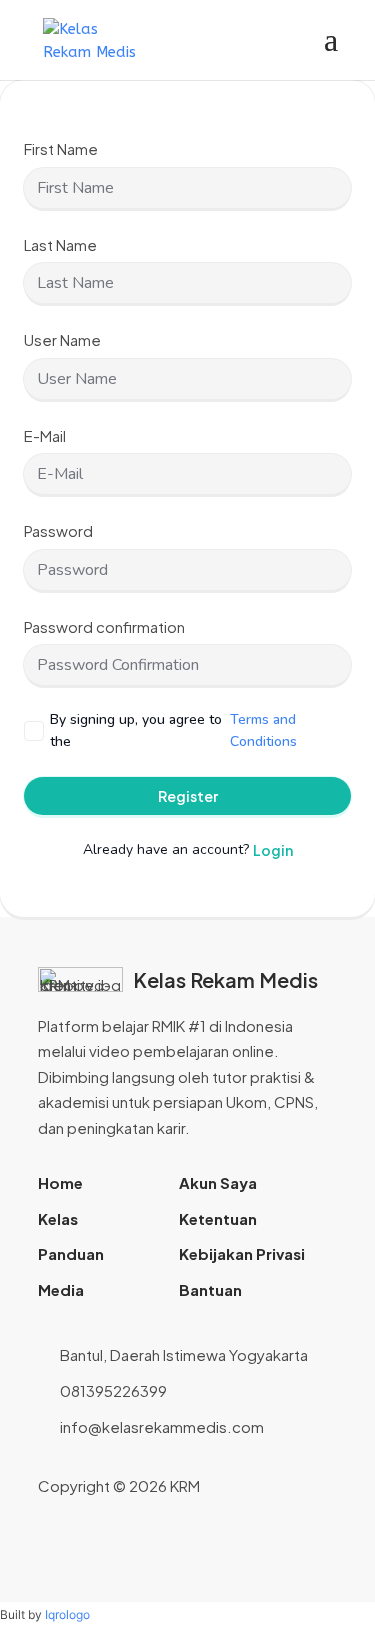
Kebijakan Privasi (242, 1253)
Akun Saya (218, 1182)
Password (58, 530)
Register (188, 796)
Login (273, 850)
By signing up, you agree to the (173, 730)
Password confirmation (104, 626)
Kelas (58, 1218)
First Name (61, 148)
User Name (62, 339)
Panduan (71, 1253)
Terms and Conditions (263, 730)
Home (60, 1182)
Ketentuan (218, 1218)
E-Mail (45, 435)
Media (61, 1289)
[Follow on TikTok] (322, 1486)
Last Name (60, 244)
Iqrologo (67, 1614)
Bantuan (210, 1289)
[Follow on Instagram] (258, 1486)
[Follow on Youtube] (290, 1486)
